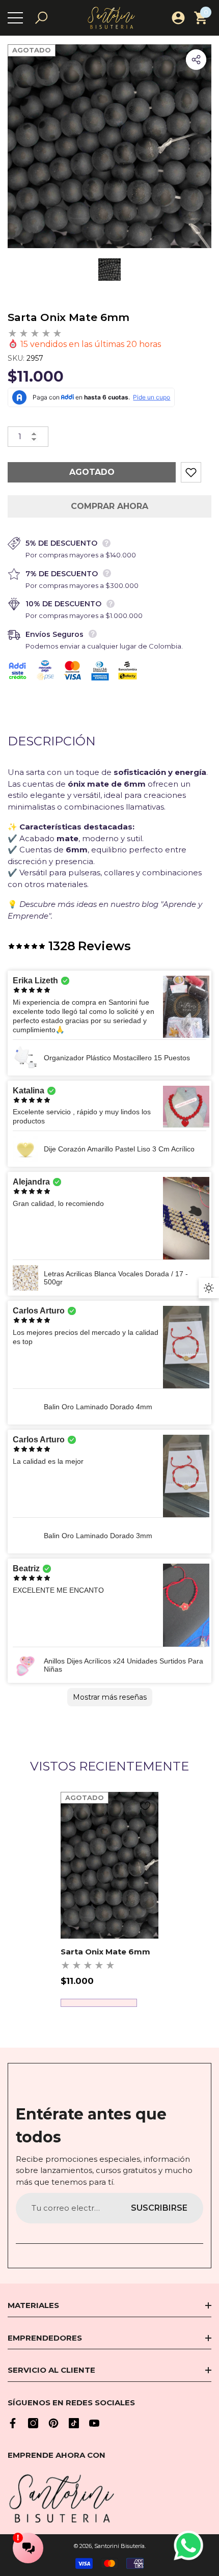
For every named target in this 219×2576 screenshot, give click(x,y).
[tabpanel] (109, 1899)
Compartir (196, 60)
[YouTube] (94, 2423)
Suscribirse (159, 2208)
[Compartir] (196, 60)
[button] (41, 18)
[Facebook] (13, 2423)
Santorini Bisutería (119, 2546)
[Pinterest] (53, 2423)
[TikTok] (74, 2423)
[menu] (15, 18)
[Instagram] (33, 2423)
